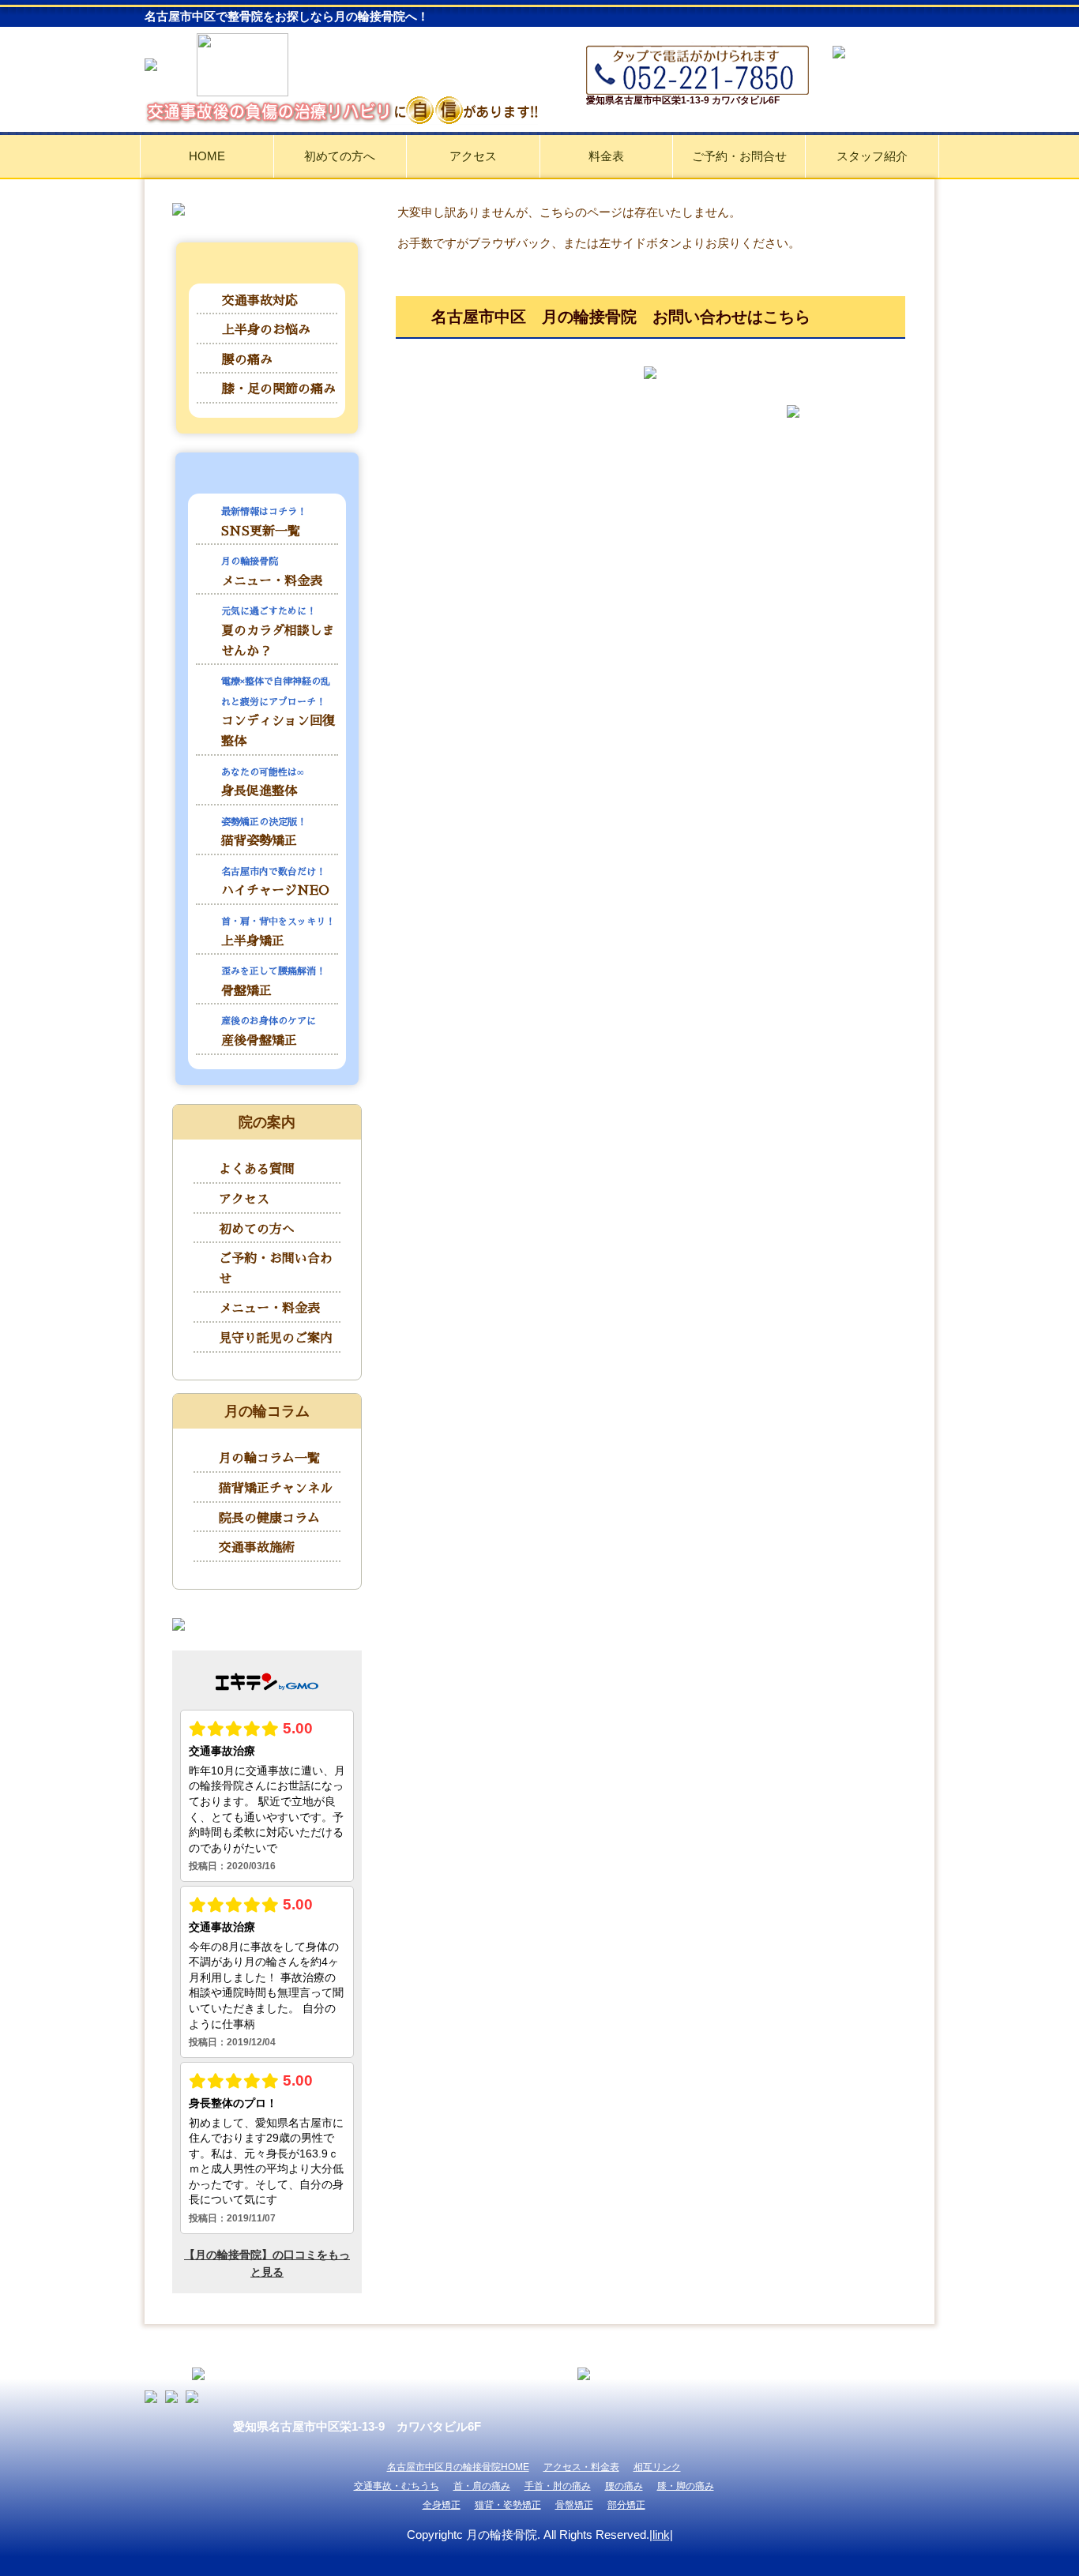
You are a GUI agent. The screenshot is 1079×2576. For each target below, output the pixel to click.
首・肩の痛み (482, 2486)
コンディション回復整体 (278, 712)
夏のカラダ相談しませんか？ (278, 632)
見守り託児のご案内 (276, 1339)
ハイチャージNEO (275, 882)
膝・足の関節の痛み (279, 389)
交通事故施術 (257, 1548)
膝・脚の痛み (686, 2486)
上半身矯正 (278, 932)
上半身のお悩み (266, 330)
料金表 (606, 156)
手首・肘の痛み (558, 2486)
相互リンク (657, 2467)
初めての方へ (340, 156)
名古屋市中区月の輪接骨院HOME (458, 2467)
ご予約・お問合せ (739, 156)
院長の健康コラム (269, 1519)
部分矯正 (626, 2505)
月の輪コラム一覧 (269, 1459)
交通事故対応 (260, 301)
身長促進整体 (263, 783)
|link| (661, 2535)
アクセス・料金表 (581, 2467)
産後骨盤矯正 (269, 1032)
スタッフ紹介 (872, 156)
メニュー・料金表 (272, 572)
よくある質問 (257, 1170)
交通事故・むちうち (397, 2486)
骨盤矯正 (273, 982)
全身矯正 (442, 2505)
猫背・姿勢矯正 (508, 2505)
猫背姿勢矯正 (264, 833)
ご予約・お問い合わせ (276, 1269)
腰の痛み (247, 360)
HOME (207, 156)
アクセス (473, 156)
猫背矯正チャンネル (276, 1489)
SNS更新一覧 (264, 522)
